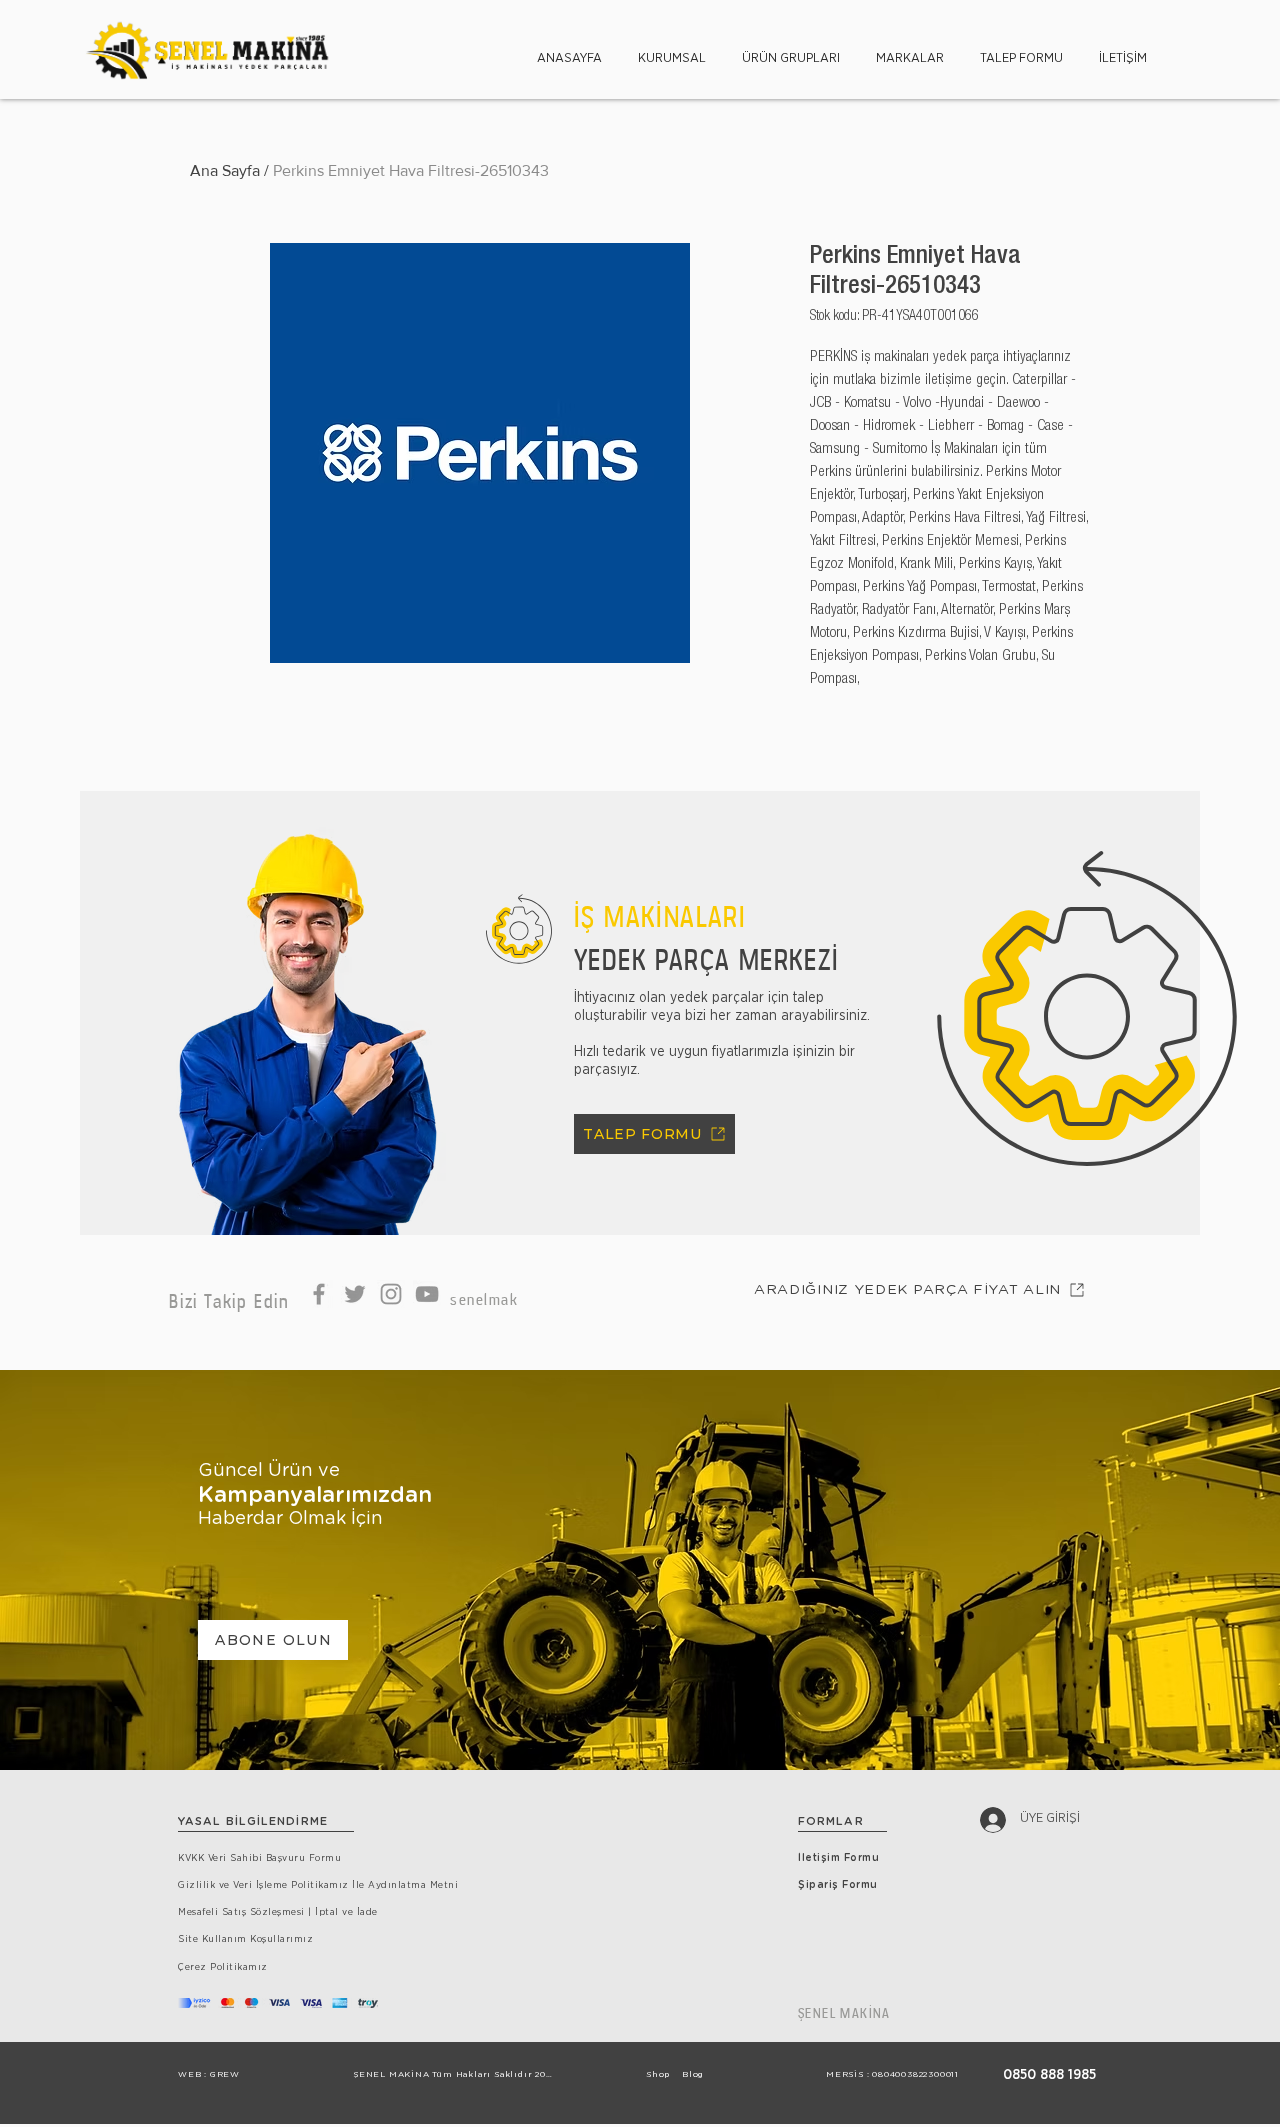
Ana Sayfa (225, 170)
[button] (672, 49)
